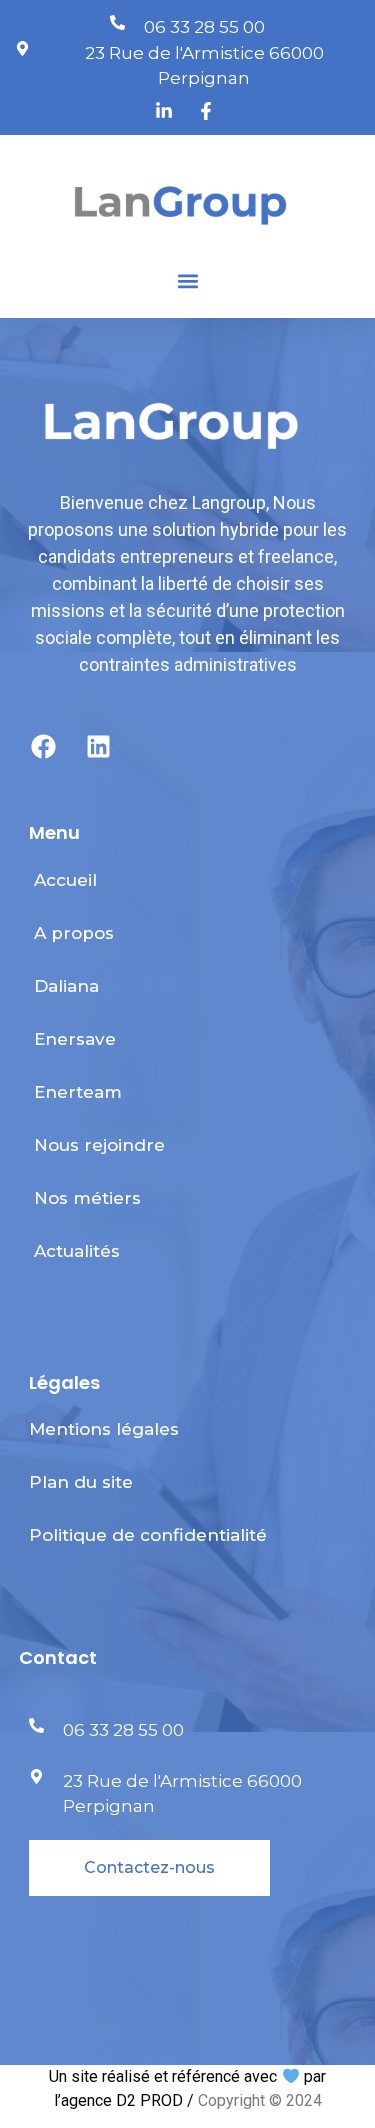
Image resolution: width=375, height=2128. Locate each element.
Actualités (77, 1251)
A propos (74, 933)
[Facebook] (44, 747)
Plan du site (81, 1482)
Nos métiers (87, 1198)
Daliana (66, 986)
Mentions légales (104, 1429)
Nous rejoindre (99, 1145)
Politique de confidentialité (148, 1535)
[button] (187, 281)
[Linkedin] (99, 747)
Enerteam (78, 1092)
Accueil (65, 880)
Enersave (75, 1039)
